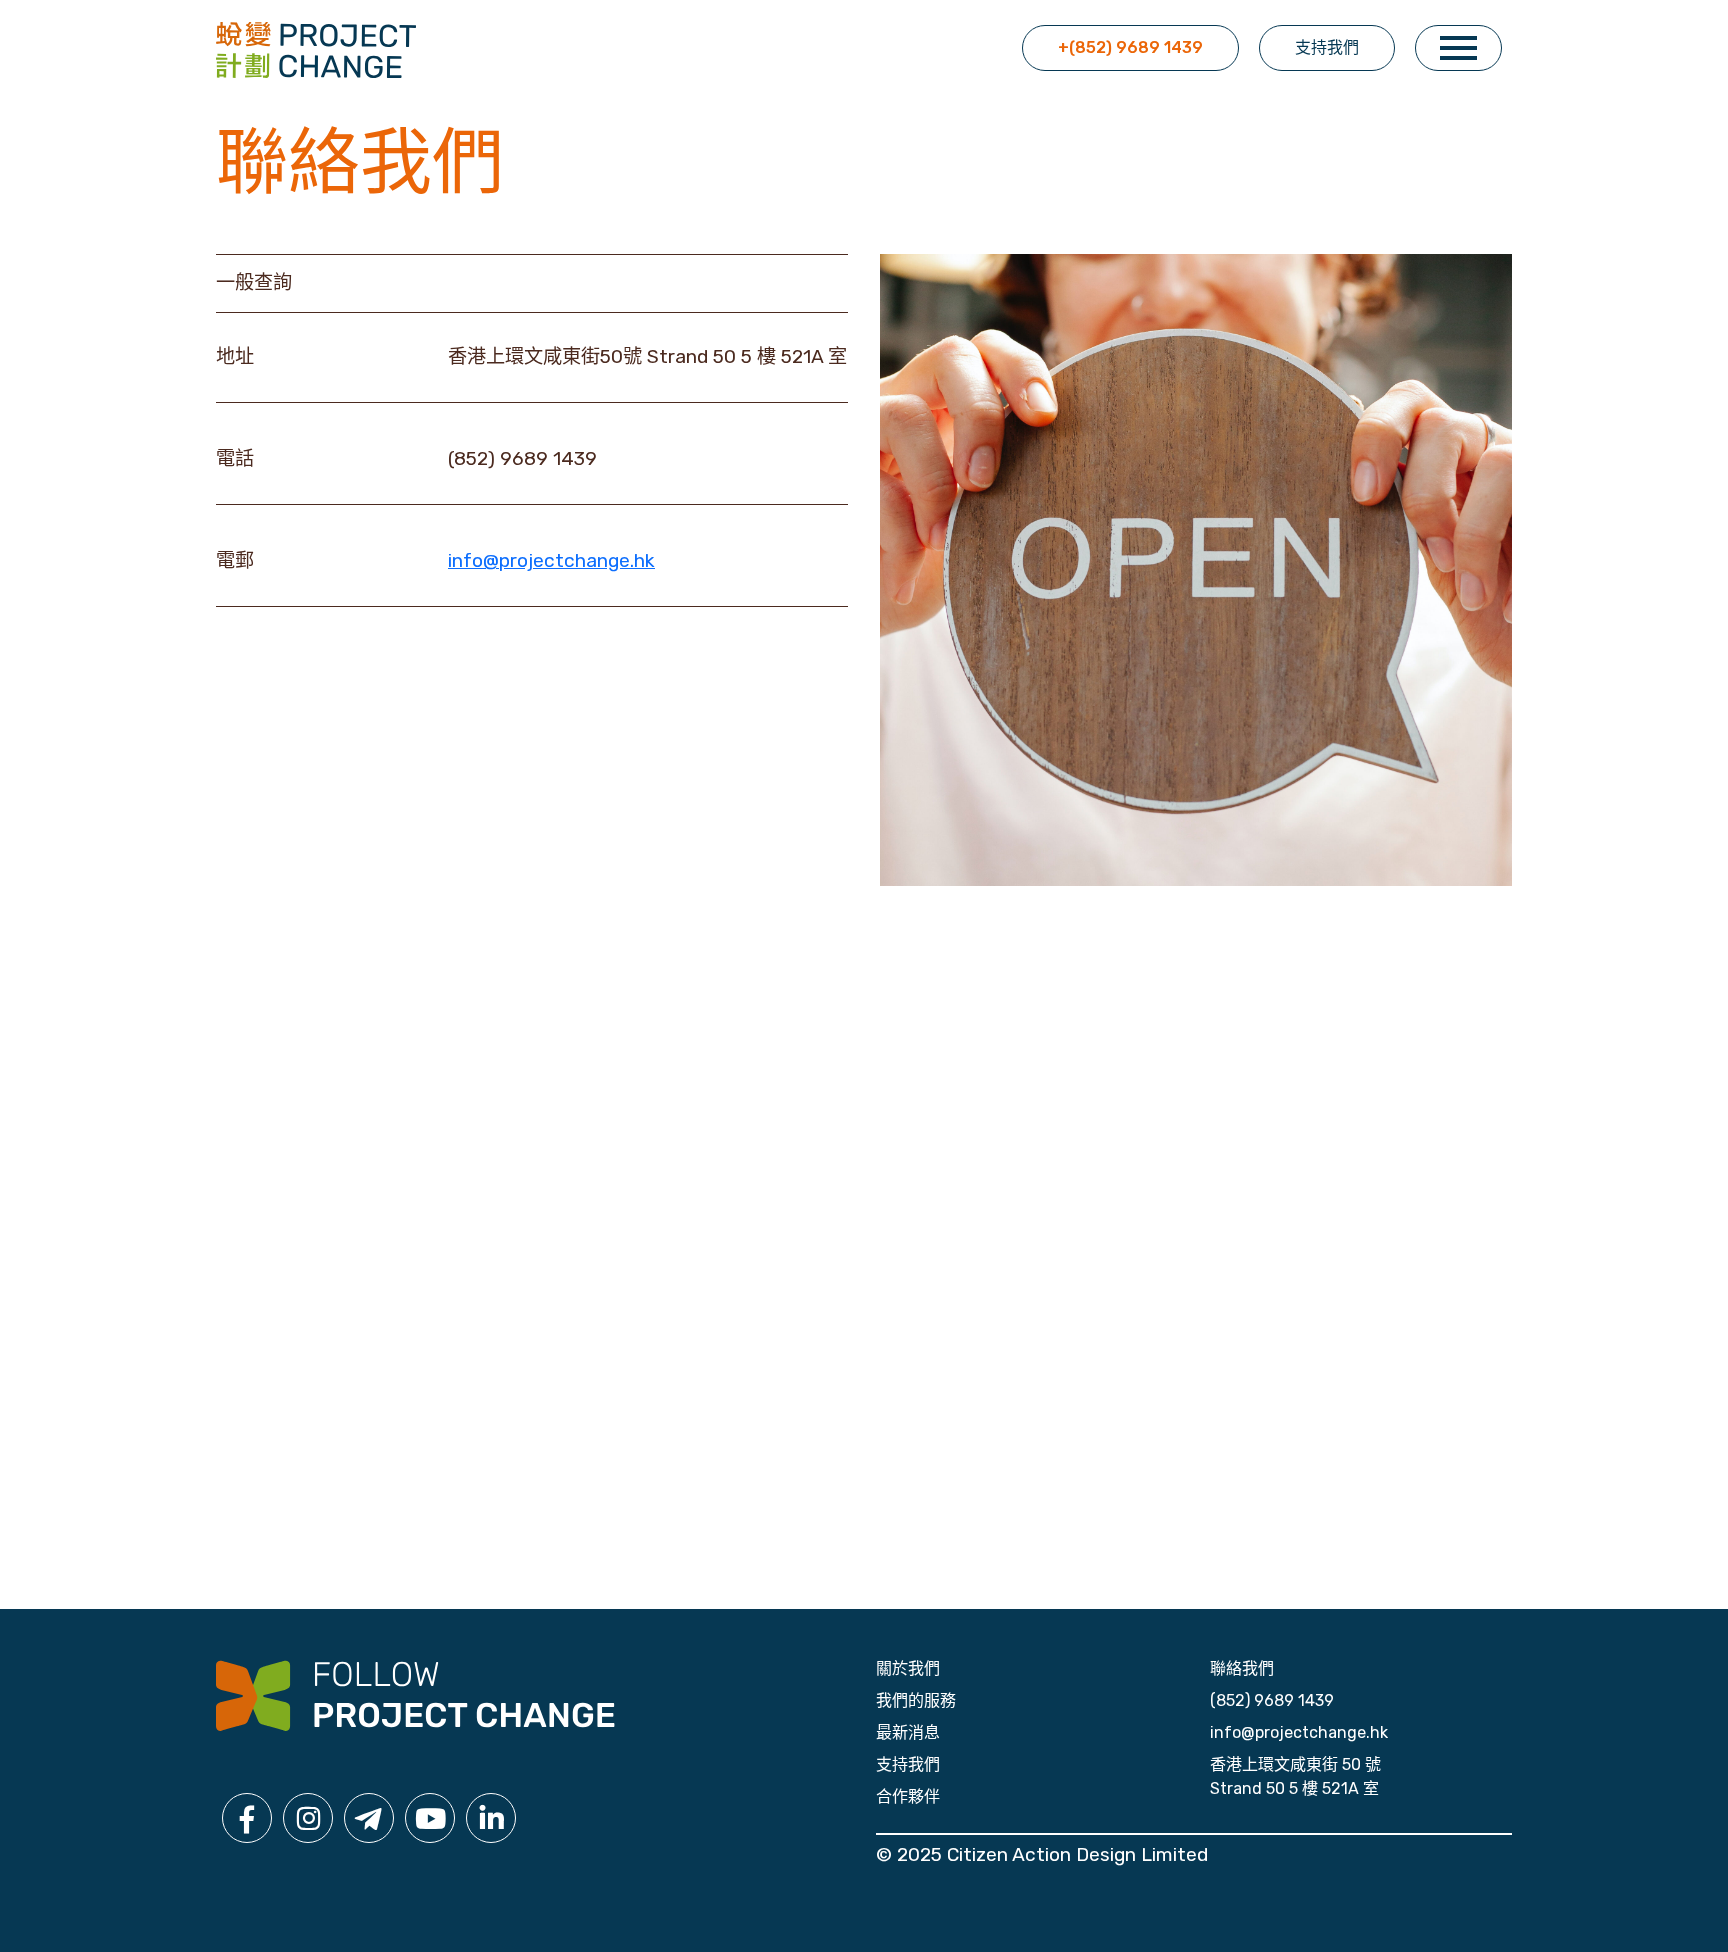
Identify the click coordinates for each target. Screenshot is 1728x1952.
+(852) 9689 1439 (1130, 47)
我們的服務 (916, 1700)
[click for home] (316, 48)
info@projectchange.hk (551, 560)
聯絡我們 (1242, 1668)
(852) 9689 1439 (1272, 1700)
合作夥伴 (908, 1796)
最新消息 (908, 1732)
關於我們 (908, 1668)
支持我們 (1327, 47)
